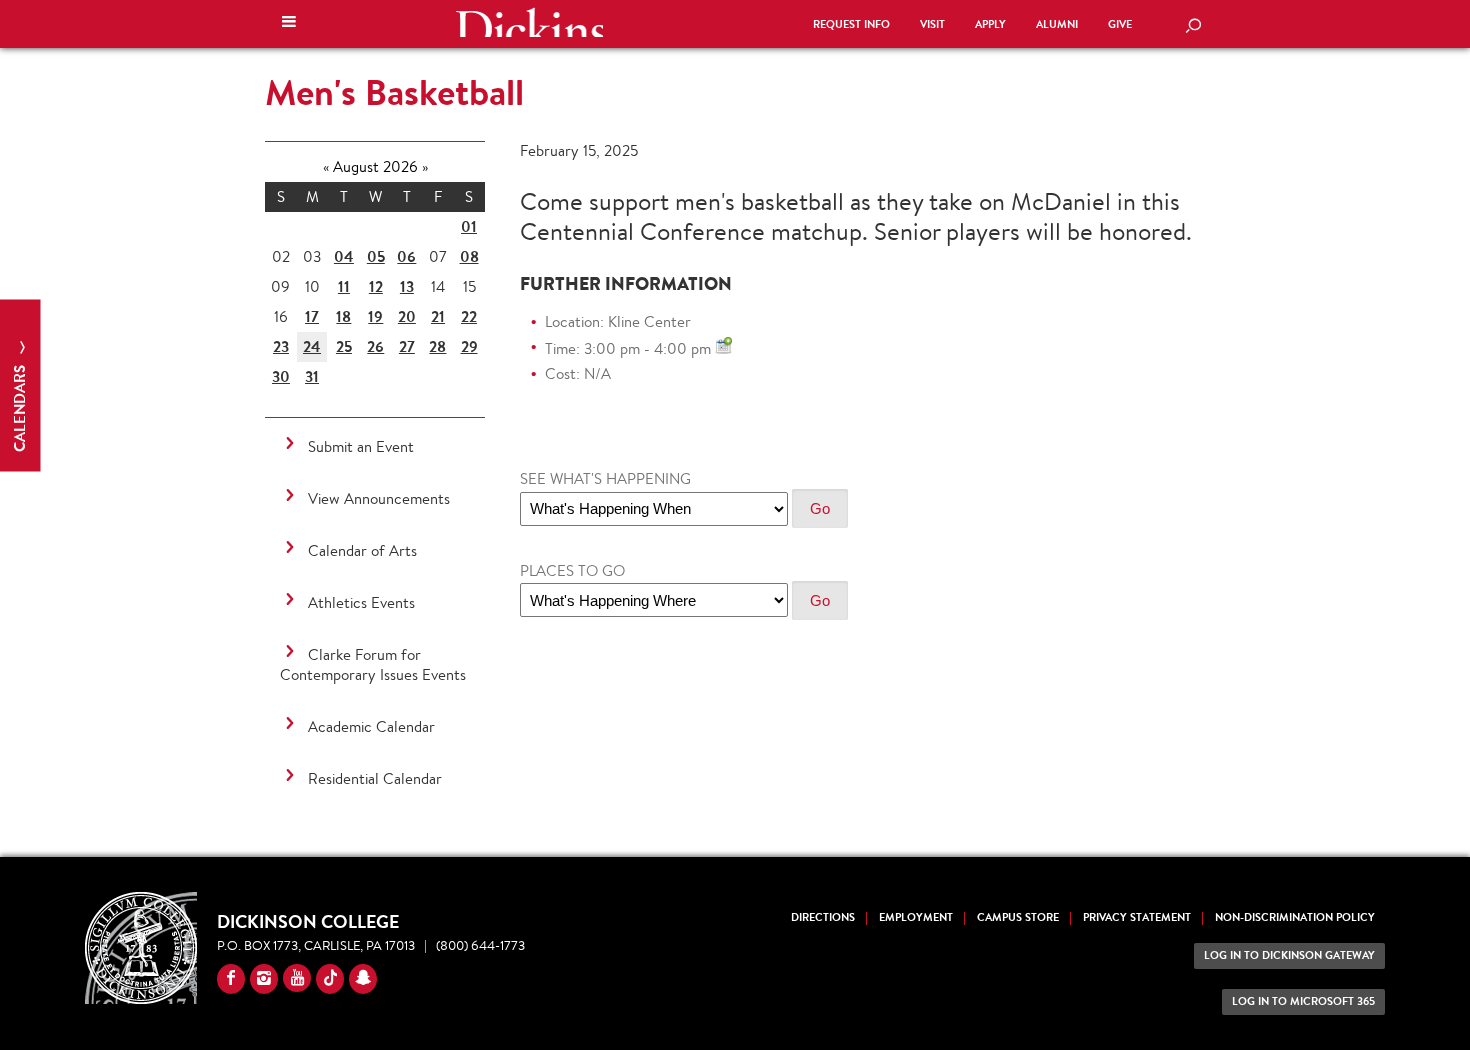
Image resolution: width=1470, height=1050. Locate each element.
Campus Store (1018, 917)
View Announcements (379, 498)
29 (469, 346)
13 (407, 286)
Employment (916, 917)
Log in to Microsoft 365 (1303, 1001)
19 (375, 316)
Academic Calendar (371, 726)
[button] (289, 24)
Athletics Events (361, 602)
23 (281, 346)
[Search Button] (1193, 27)
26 (375, 346)
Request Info (851, 24)
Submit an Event (361, 446)
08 (469, 256)
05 (376, 256)
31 (312, 376)
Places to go (572, 570)
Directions (823, 917)
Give (1120, 24)
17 (312, 316)
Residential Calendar (375, 778)
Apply (990, 24)
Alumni (1057, 24)
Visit (932, 24)
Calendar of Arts (362, 550)
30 (281, 376)
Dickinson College (529, 22)
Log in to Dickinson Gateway (1289, 955)
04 (344, 256)
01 (469, 226)
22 (469, 316)
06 (406, 256)
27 (407, 346)
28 (437, 346)
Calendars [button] (19, 406)
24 (312, 346)
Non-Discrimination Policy (1295, 917)
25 (344, 346)
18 (343, 316)
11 (344, 286)
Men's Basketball (394, 92)
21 (438, 316)
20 (407, 316)
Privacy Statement (1137, 917)
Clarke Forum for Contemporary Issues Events (373, 664)
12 (376, 286)
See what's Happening (605, 478)
